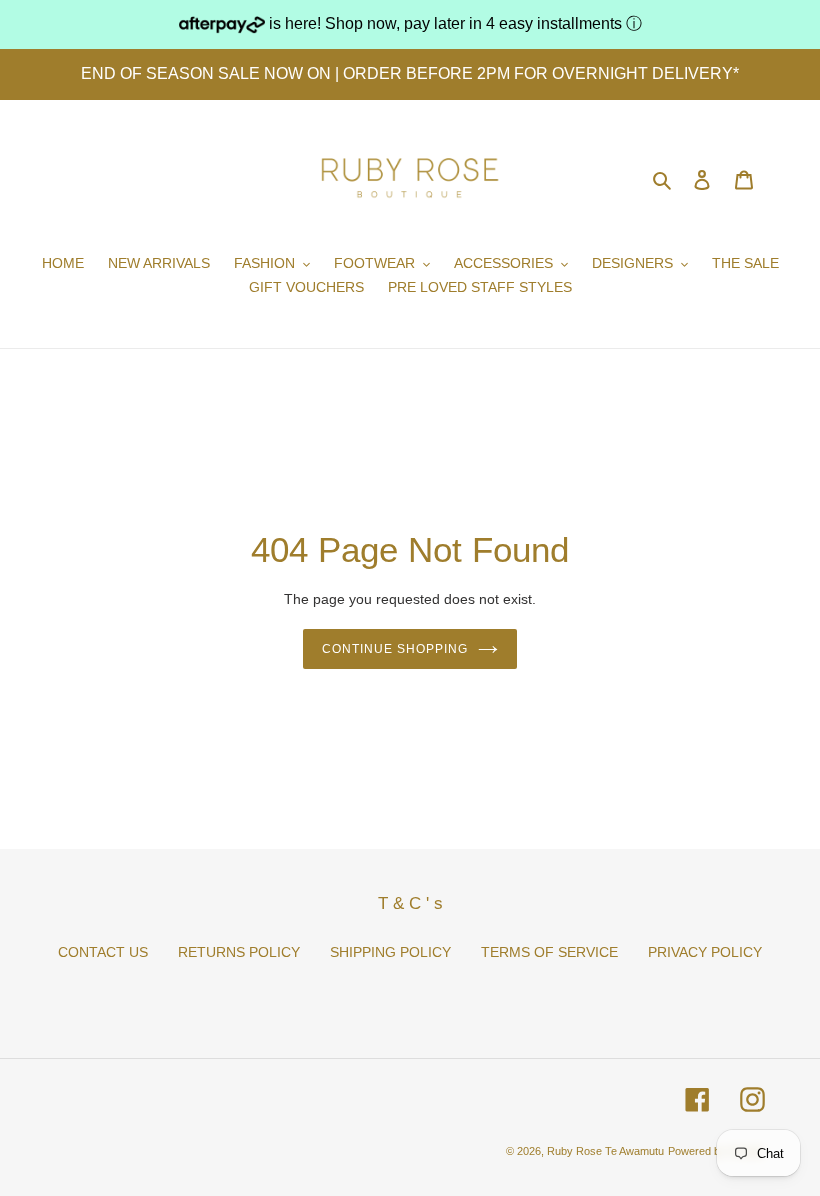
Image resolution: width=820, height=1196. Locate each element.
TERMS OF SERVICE (549, 952)
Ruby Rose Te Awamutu (605, 1151)
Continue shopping (394, 649)
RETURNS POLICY (239, 952)
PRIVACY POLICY (705, 952)
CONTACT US (103, 952)
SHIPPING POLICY (390, 952)
